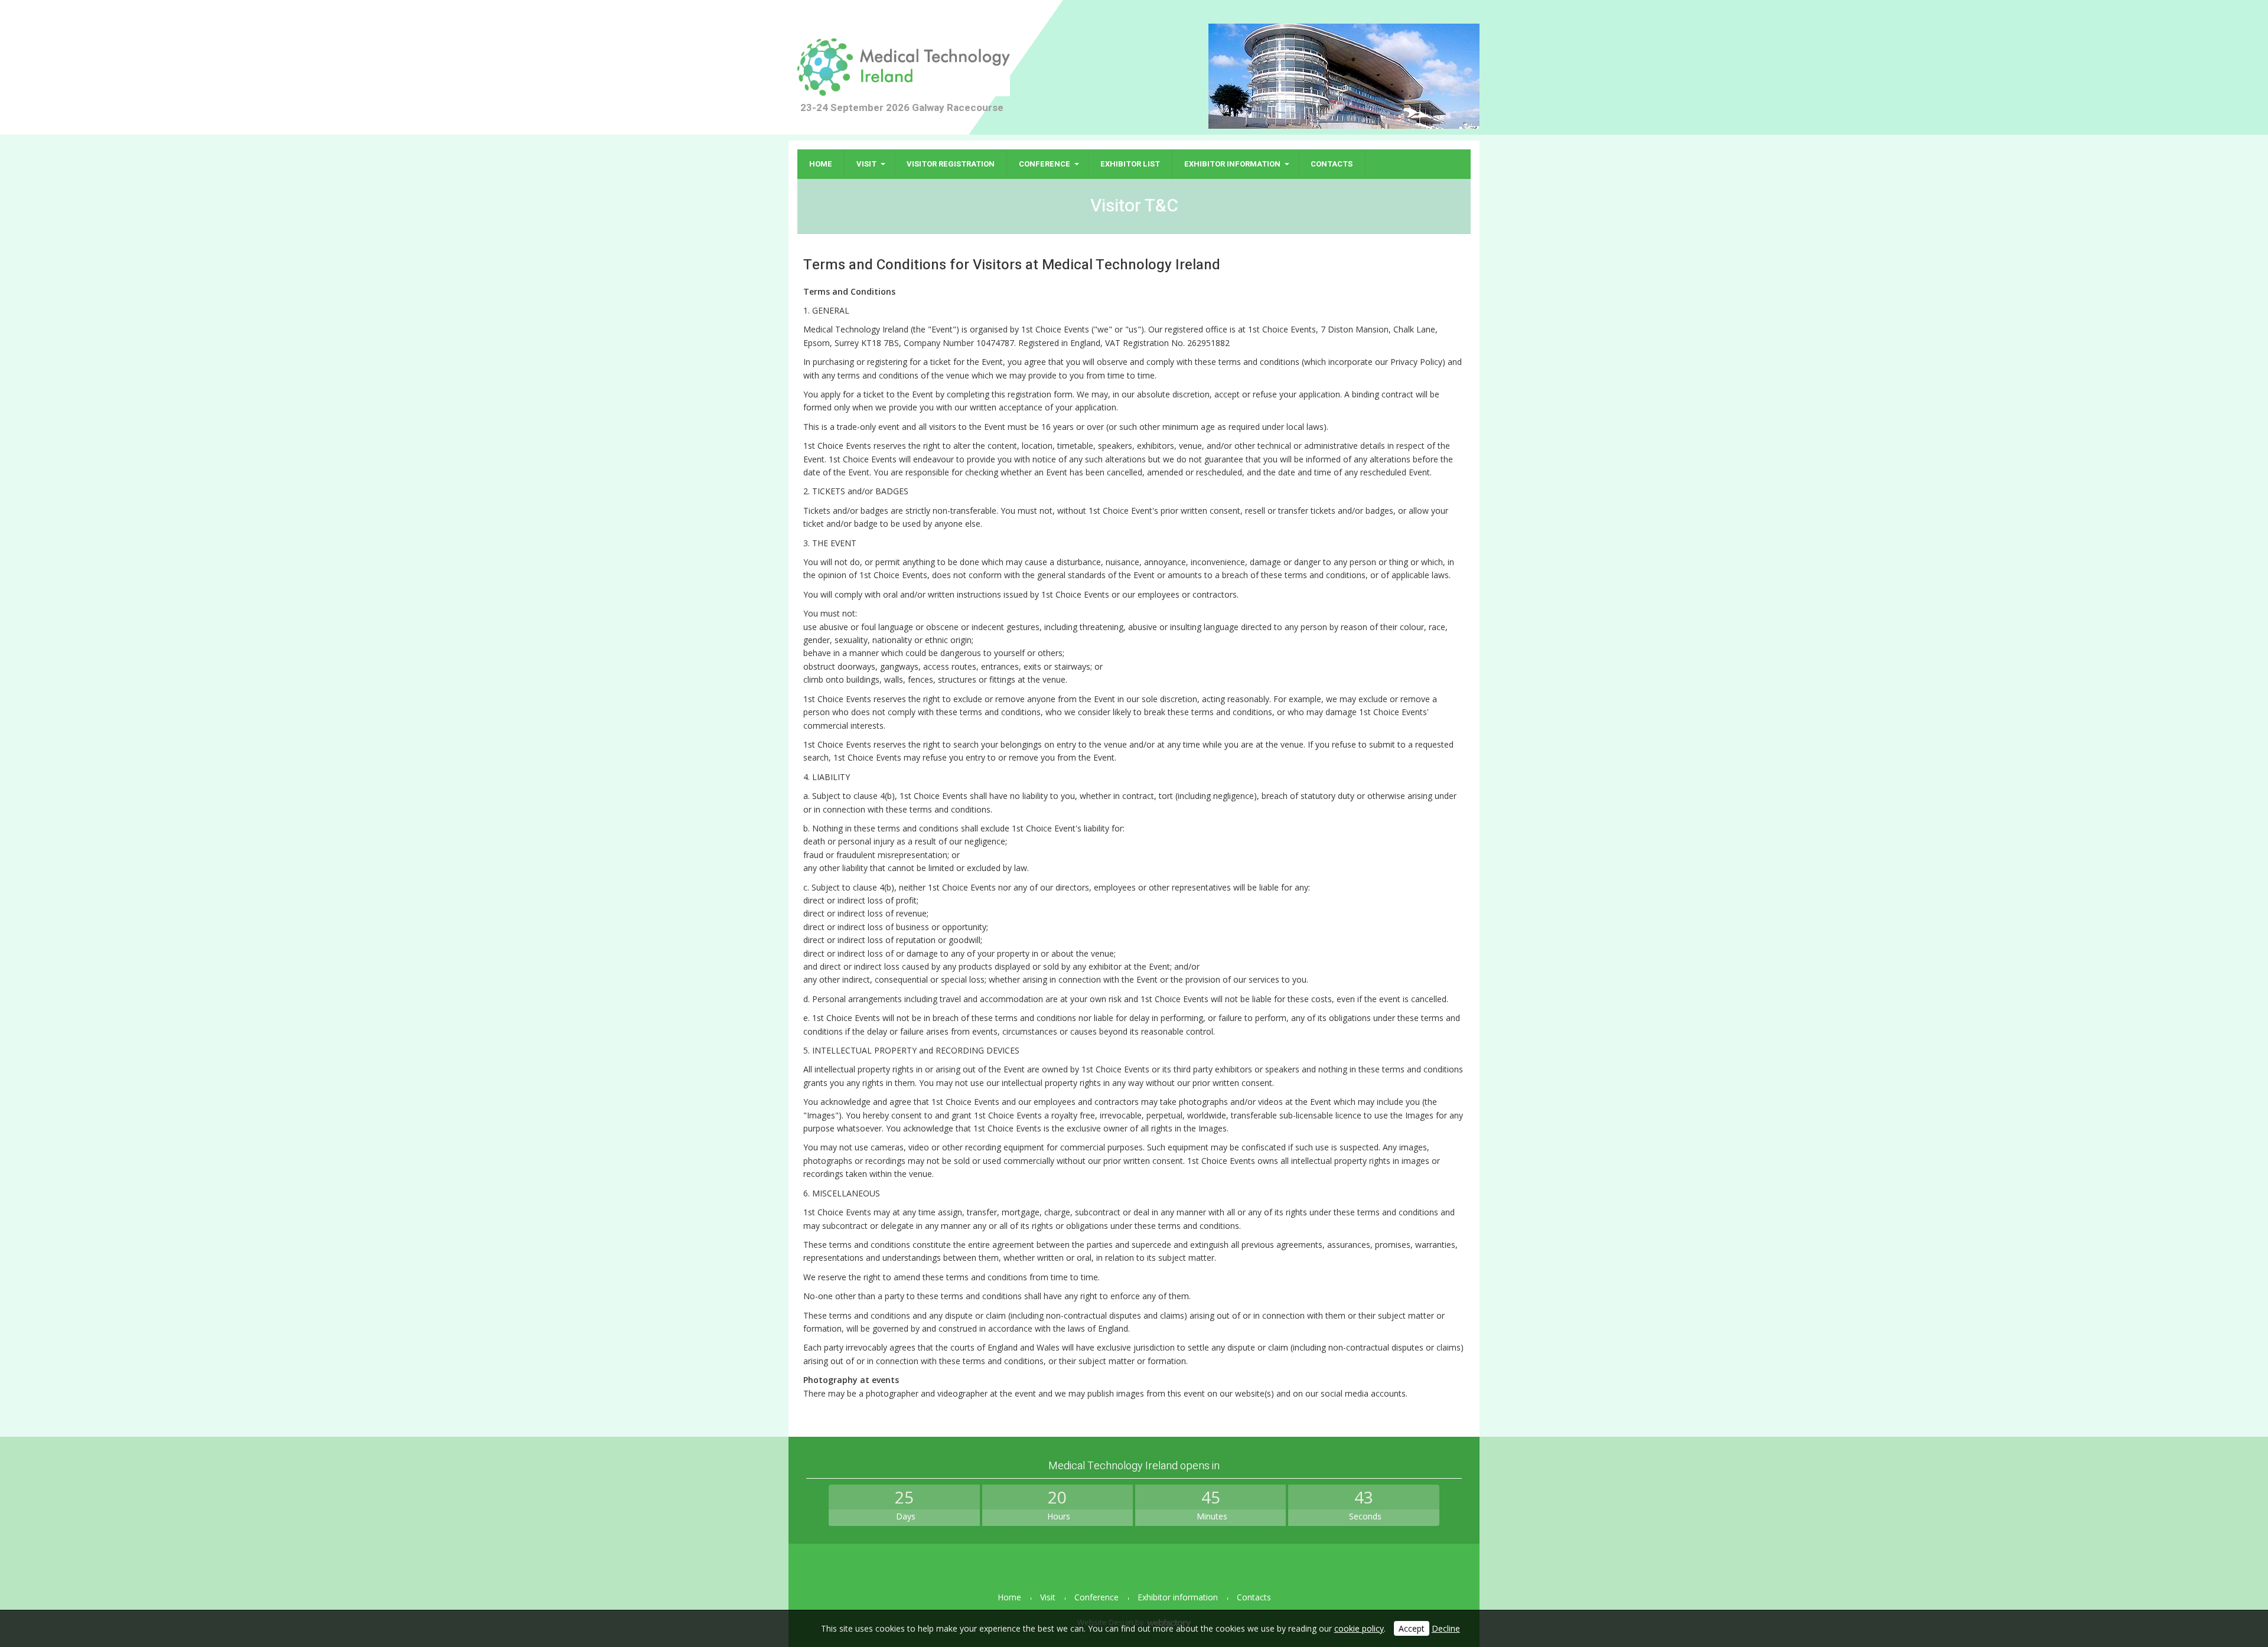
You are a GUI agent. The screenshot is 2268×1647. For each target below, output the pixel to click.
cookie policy (1359, 1628)
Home (821, 164)
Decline (1446, 1628)
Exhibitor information (1232, 164)
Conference (1045, 164)
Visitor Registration (951, 164)
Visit (866, 164)
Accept (1412, 1628)
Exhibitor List (1130, 164)
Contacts (1332, 164)
